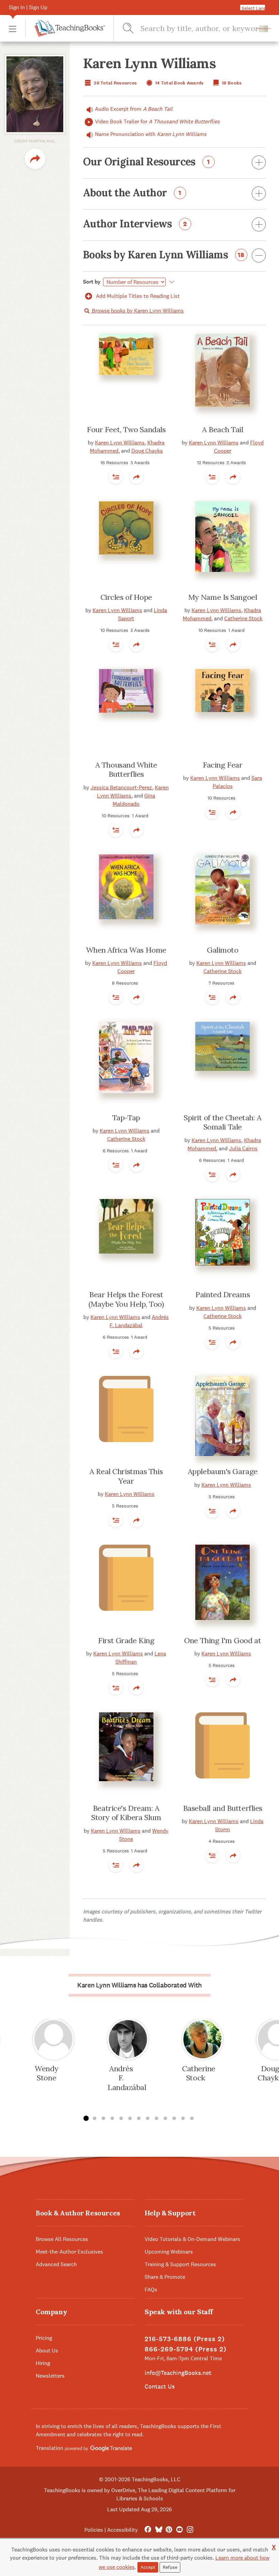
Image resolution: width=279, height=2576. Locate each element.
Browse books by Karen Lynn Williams (137, 311)
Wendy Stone (46, 2073)
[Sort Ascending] (171, 282)
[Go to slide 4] (112, 2119)
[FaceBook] (148, 2530)
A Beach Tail (223, 429)
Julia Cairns (243, 1148)
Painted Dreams (223, 1294)
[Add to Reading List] (116, 477)
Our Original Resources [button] (146, 162)
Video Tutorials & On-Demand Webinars (192, 2239)
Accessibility (122, 2530)
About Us (47, 2351)
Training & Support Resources (180, 2264)
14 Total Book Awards (179, 83)
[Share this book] (136, 477)
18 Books (231, 83)
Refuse (170, 2567)
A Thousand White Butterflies (126, 770)
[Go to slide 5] (121, 2119)
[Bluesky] (158, 2530)
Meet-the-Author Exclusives (69, 2252)
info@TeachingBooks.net (178, 2373)
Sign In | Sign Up (28, 7)
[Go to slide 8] (148, 2119)
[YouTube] (179, 2530)
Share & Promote (165, 2277)
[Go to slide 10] (165, 2119)
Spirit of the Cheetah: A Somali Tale (223, 1122)
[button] (13, 28)
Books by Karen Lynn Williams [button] (164, 255)
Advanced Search (56, 2264)
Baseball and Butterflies (223, 1808)
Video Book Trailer (157, 122)
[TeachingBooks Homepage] (65, 28)
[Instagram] (190, 2530)
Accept (148, 2567)
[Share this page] (35, 159)
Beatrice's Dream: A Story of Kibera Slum (126, 1813)
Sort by (92, 282)
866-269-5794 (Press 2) (186, 2349)
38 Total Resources (115, 83)
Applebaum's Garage (223, 1471)
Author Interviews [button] (135, 224)
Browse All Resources (62, 2239)
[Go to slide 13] (192, 2119)
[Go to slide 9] (157, 2119)
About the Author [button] (132, 193)
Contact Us (160, 2386)
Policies (94, 2530)
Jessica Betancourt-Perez (121, 787)
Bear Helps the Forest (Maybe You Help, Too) (126, 1299)
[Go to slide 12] (183, 2119)
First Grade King (126, 1640)
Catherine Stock (243, 618)
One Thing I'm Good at (223, 1640)
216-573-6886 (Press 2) (185, 2339)
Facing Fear (223, 765)
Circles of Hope (126, 597)
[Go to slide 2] (95, 2119)
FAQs (151, 2290)
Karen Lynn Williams (120, 443)
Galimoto (223, 950)
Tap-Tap (126, 1118)
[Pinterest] (169, 2530)
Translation (50, 2448)
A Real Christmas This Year (126, 1476)
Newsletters (50, 2376)
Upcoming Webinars (169, 2252)
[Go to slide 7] (139, 2119)
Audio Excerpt (134, 109)
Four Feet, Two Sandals (126, 429)
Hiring (43, 2363)
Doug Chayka (147, 451)
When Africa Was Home (126, 950)
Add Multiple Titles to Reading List (137, 296)
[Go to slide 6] (130, 2119)
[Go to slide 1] (86, 2119)
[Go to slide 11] (174, 2119)
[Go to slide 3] (103, 2119)
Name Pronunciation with (151, 134)
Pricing (44, 2338)
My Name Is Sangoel (223, 597)
